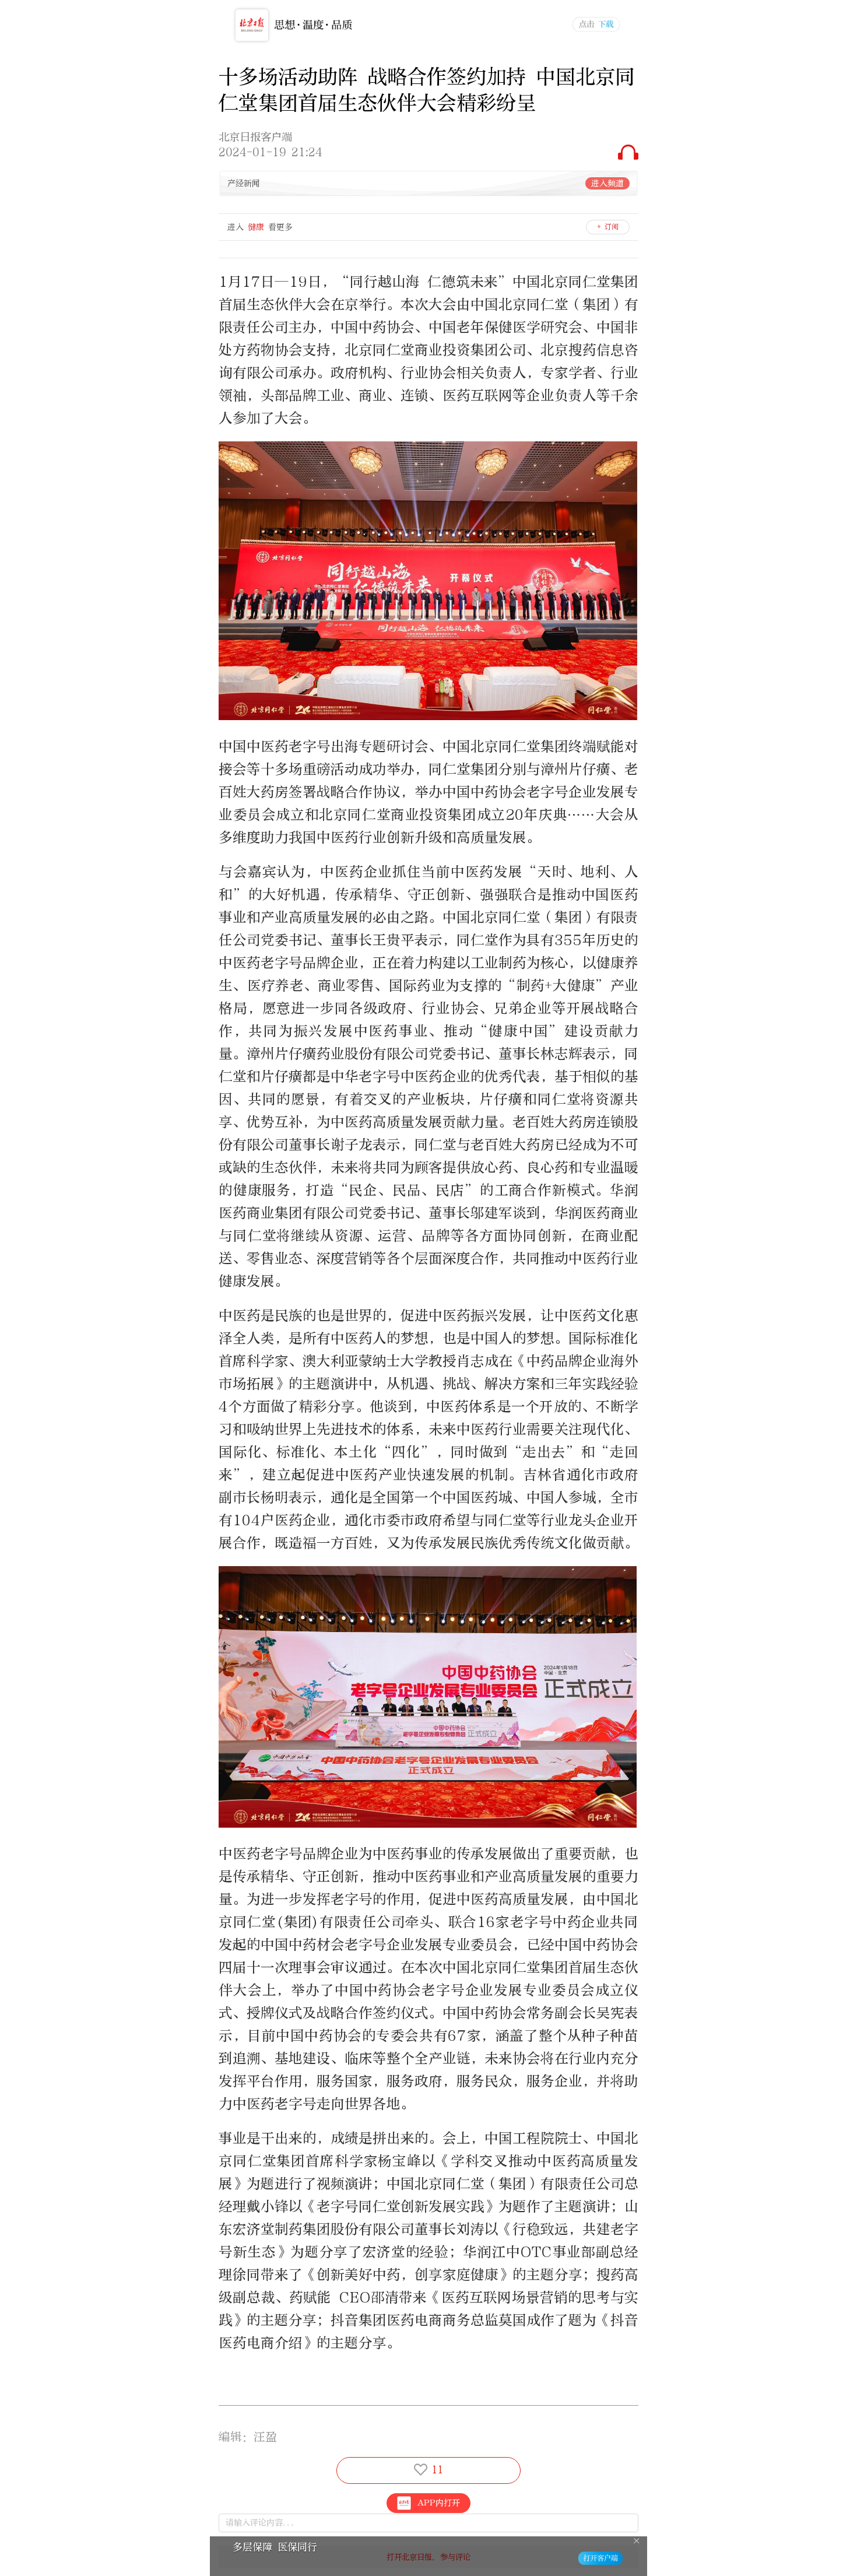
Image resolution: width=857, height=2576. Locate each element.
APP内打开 (439, 2503)
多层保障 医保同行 (275, 2547)
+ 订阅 (608, 227)
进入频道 (607, 183)
